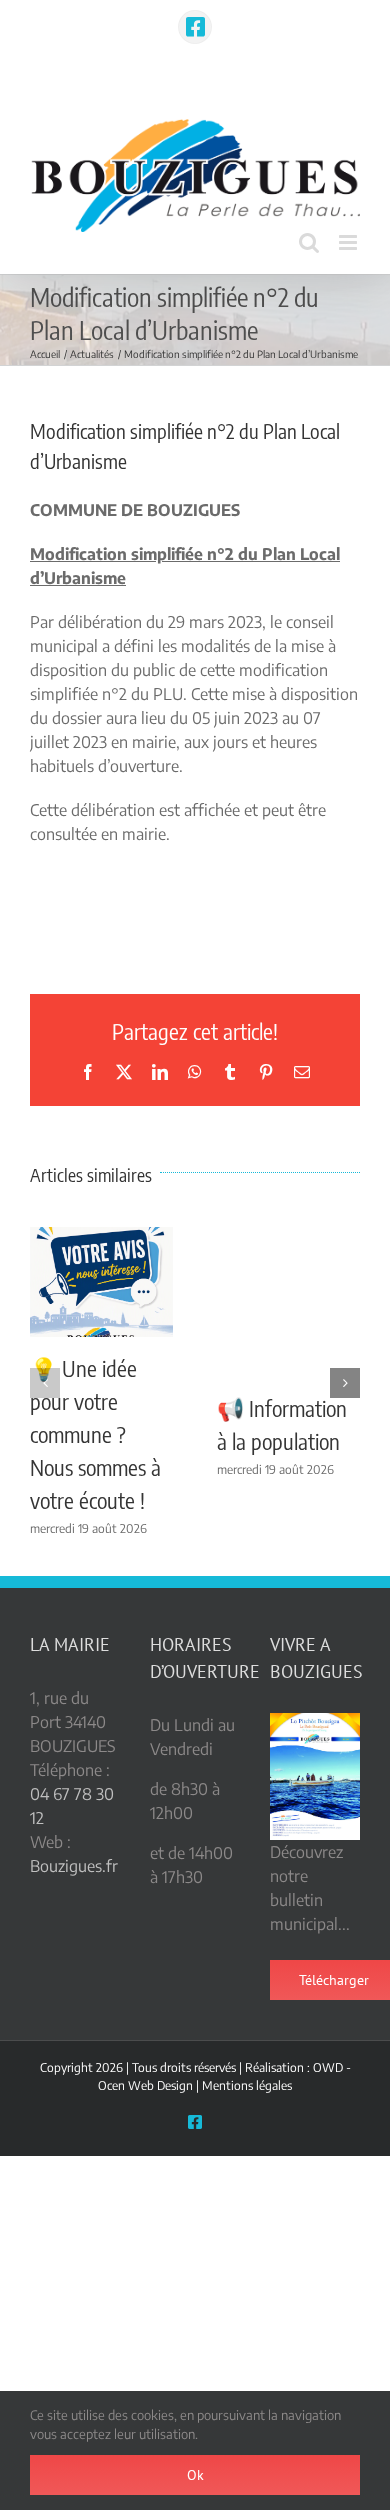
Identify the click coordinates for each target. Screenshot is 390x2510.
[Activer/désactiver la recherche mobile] (309, 242)
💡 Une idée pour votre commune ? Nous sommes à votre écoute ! (95, 1434)
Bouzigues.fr (74, 1866)
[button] (45, 1383)
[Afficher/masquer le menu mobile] (349, 242)
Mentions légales (247, 2085)
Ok (195, 2475)
